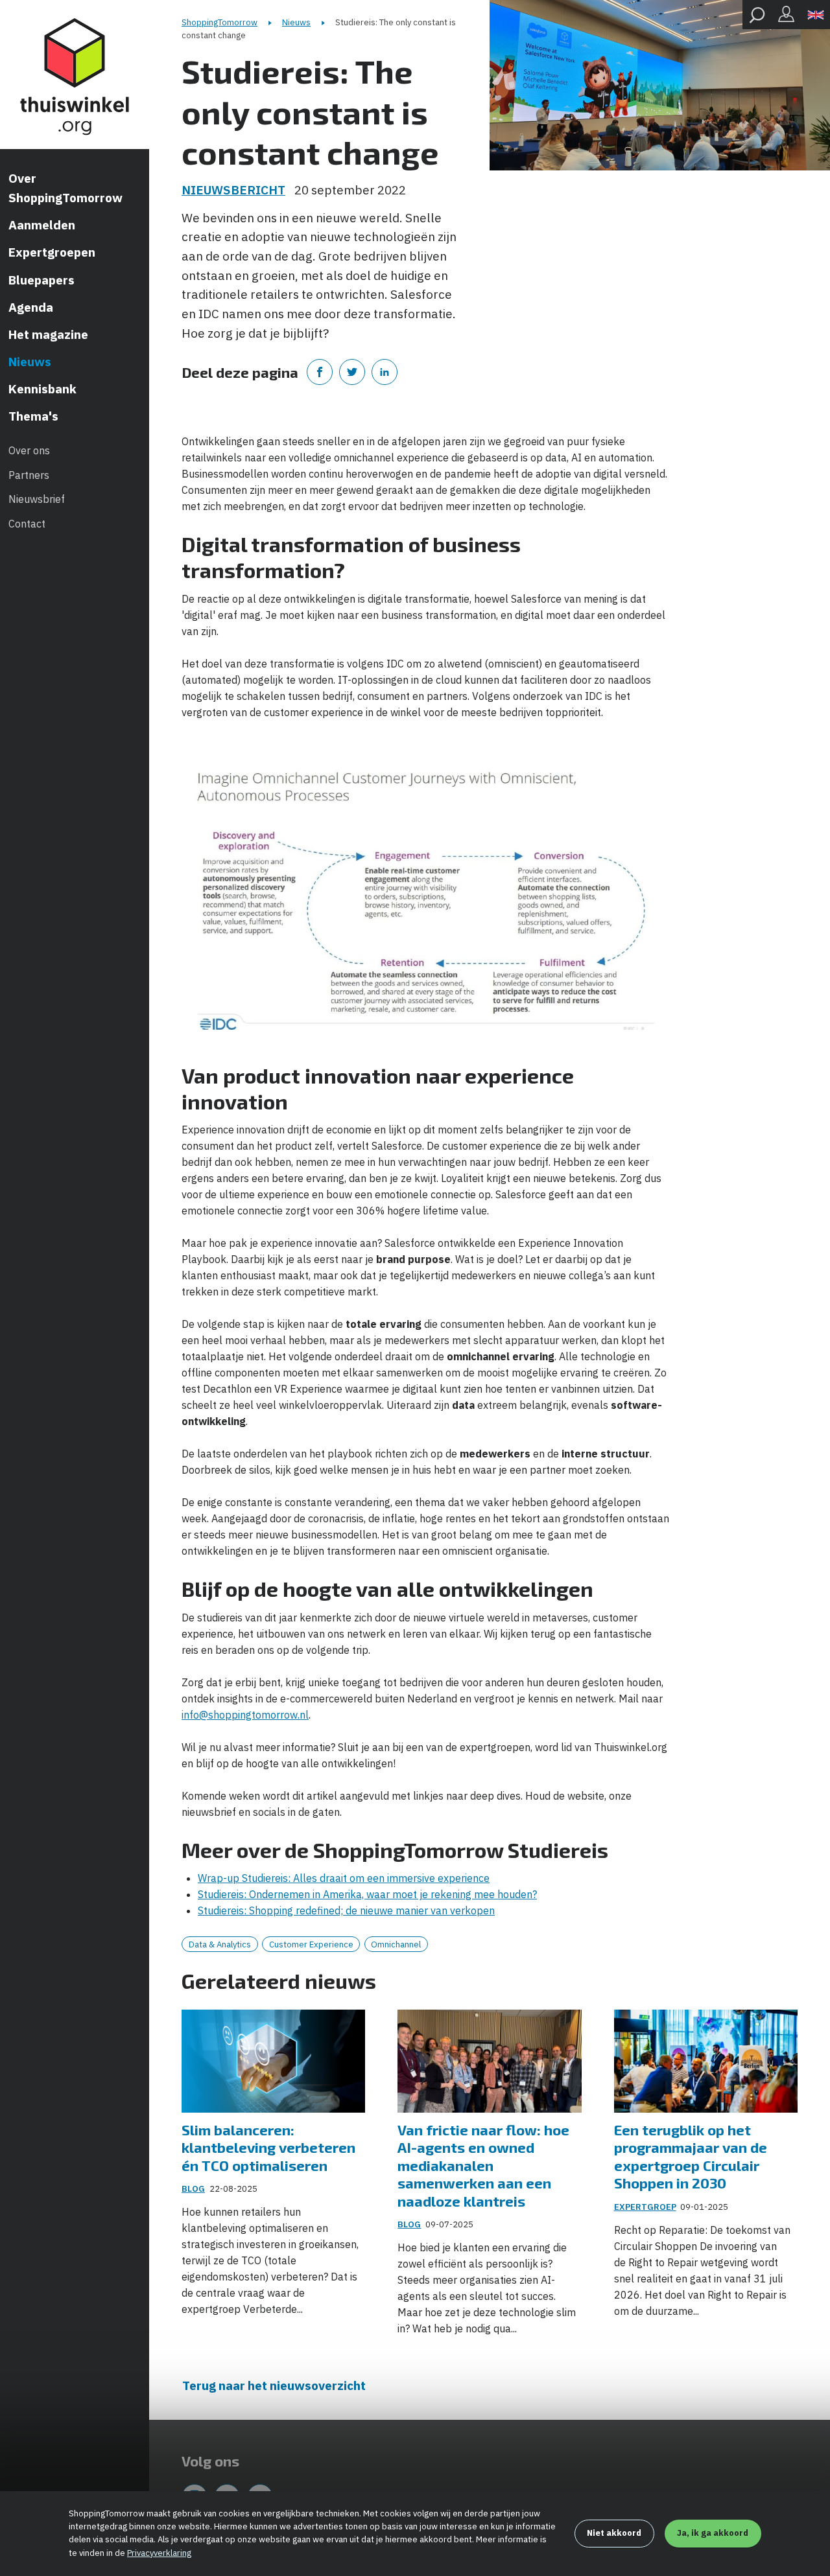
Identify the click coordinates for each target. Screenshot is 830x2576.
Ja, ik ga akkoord (713, 2533)
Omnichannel (396, 1944)
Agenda (31, 307)
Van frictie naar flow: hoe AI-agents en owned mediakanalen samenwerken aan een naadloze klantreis (483, 2165)
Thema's (33, 416)
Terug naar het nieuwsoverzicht (274, 2385)
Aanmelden (42, 225)
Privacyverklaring (159, 2553)
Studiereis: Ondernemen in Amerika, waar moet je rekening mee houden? (367, 1894)
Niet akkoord (614, 2533)
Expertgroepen (52, 252)
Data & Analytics (220, 1944)
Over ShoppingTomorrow (65, 188)
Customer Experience (311, 1944)
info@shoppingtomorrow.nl (245, 1715)
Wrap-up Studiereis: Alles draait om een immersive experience (344, 1878)
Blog (193, 2189)
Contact (27, 524)
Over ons (29, 450)
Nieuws (30, 362)
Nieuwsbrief (37, 499)
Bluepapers (41, 280)
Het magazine (48, 334)
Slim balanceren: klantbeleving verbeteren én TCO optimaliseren (268, 2147)
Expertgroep (645, 2207)
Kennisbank (42, 389)
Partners (29, 475)
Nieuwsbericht (233, 190)
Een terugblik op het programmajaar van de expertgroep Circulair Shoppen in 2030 (691, 2156)
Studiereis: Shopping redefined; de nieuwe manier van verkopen (346, 1910)
